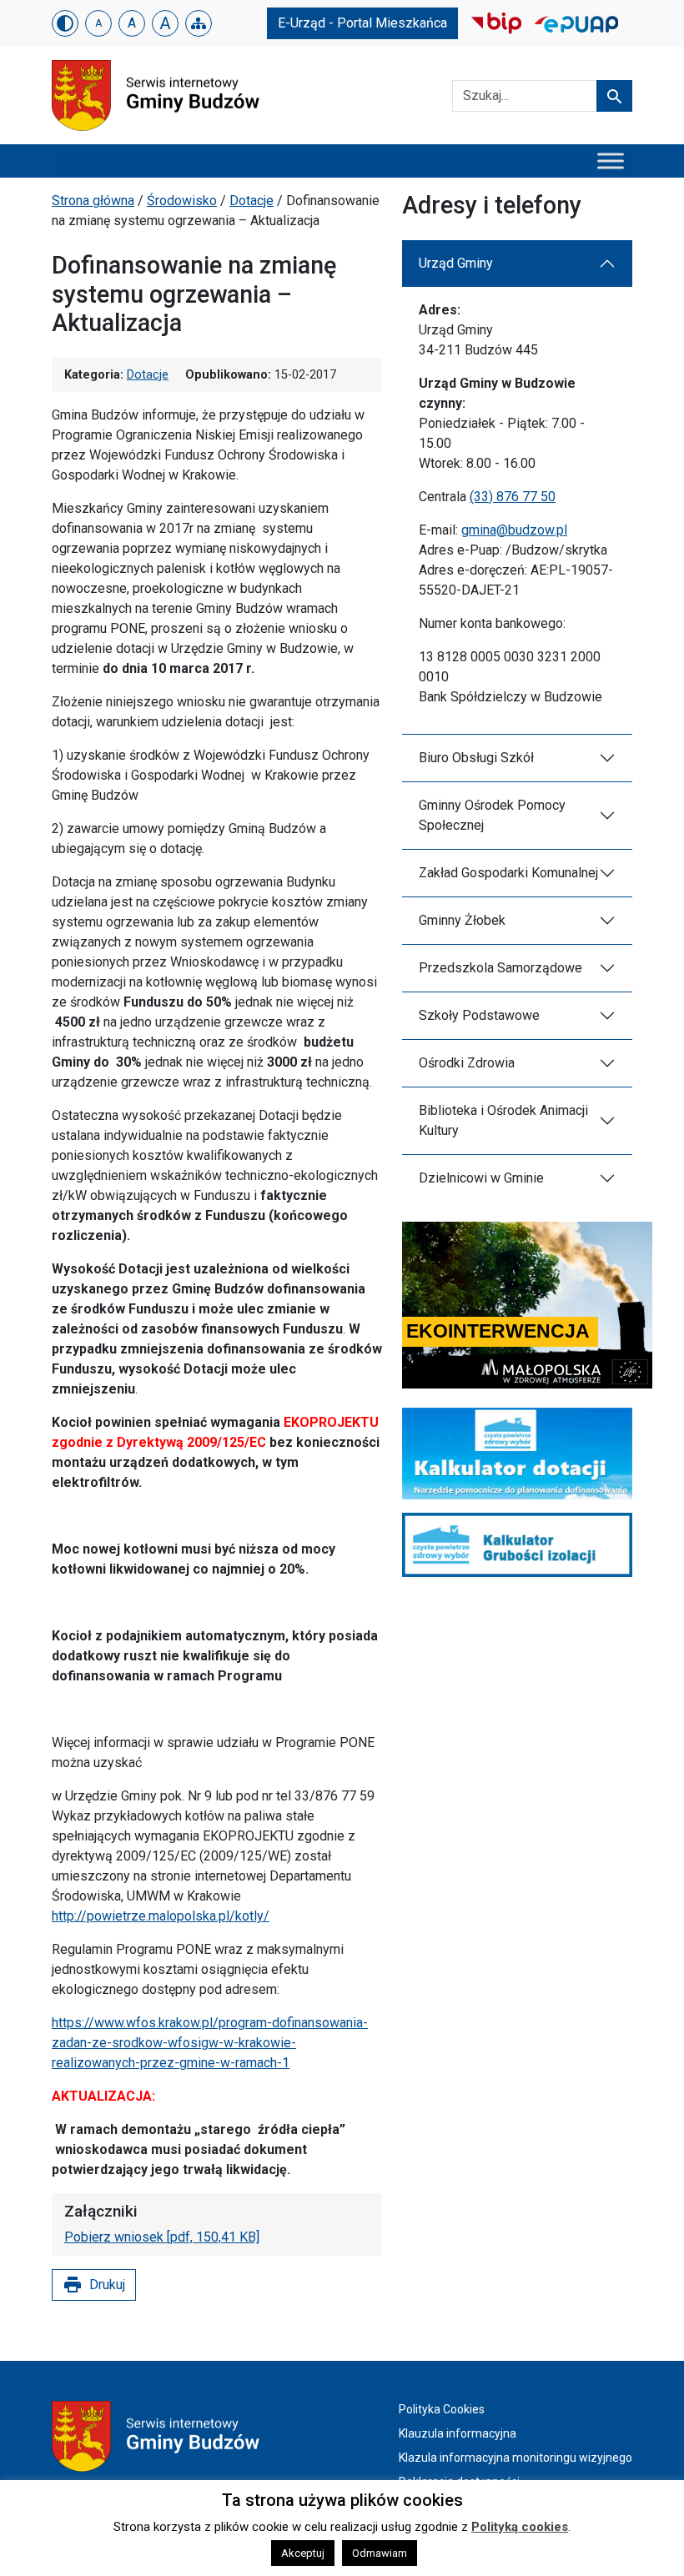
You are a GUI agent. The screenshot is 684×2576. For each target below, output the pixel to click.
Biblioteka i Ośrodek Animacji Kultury (503, 1120)
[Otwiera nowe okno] (496, 22)
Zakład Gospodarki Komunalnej (508, 873)
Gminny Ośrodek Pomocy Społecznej (492, 815)
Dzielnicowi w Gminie (481, 1178)
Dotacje (251, 201)
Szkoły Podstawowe (479, 1015)
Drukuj (94, 2285)
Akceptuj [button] (303, 2553)
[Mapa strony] (199, 23)
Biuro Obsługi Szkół (476, 758)
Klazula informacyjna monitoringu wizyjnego (516, 2458)
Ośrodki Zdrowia (467, 1063)
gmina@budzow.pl (514, 530)
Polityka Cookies (442, 2409)
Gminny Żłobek (462, 920)
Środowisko (182, 201)
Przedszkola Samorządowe (500, 968)
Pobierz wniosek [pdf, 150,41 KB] (162, 2237)
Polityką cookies (520, 2527)
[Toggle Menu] (611, 161)
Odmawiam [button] (380, 2553)
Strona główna (93, 201)
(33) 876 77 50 (513, 497)
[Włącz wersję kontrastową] (65, 23)
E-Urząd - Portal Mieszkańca (362, 23)
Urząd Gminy (456, 263)
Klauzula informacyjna (458, 2433)
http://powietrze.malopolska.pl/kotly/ (161, 1916)
